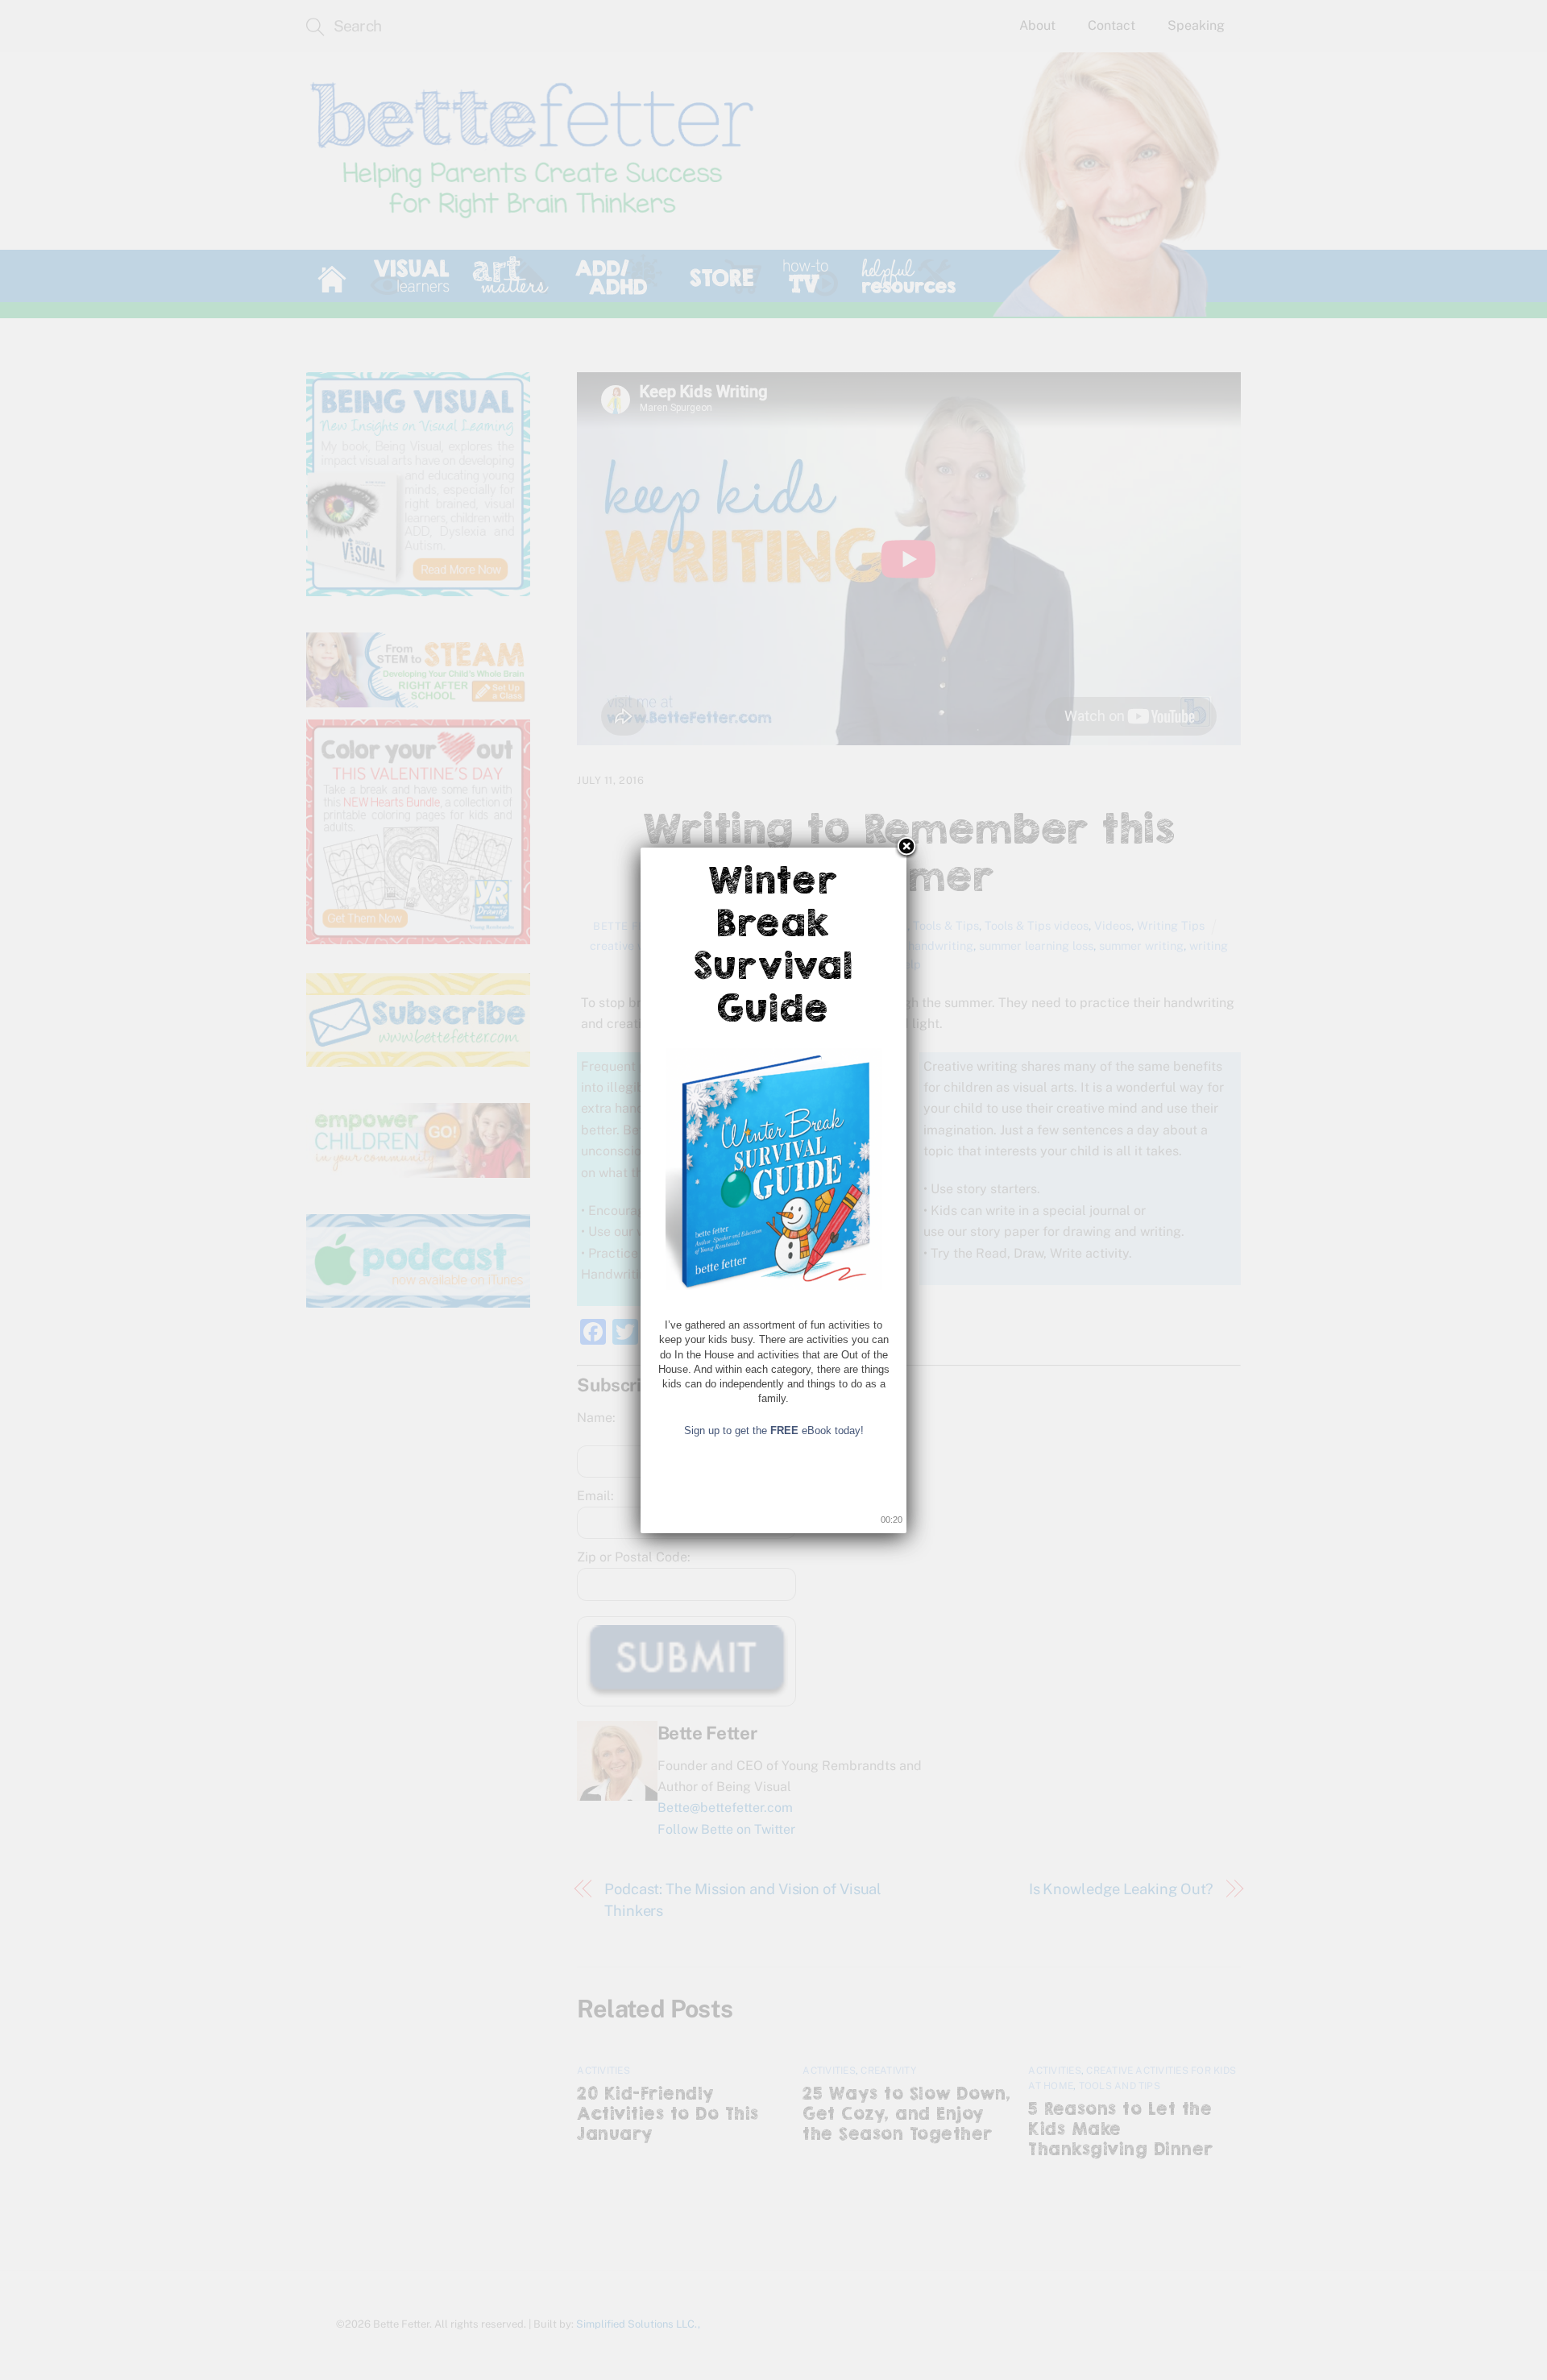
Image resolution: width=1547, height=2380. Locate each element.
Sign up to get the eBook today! (774, 1430)
